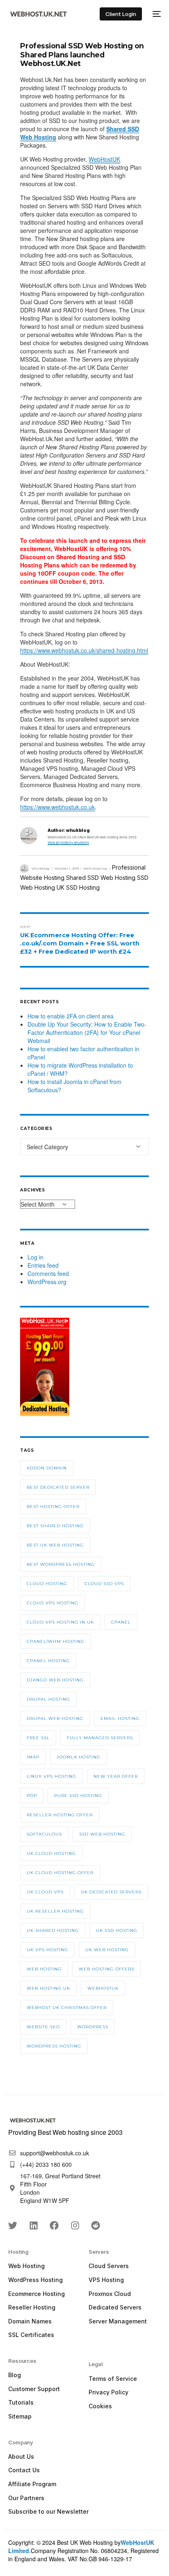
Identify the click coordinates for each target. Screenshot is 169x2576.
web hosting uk (48, 1988)
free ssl (38, 1738)
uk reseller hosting (55, 1911)
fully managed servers (100, 1738)
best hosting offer (53, 1507)
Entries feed (43, 1265)
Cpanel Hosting (48, 1661)
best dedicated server (58, 1487)
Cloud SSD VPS (104, 1584)
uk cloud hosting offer (60, 1873)
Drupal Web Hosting (55, 1718)
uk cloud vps (45, 1892)
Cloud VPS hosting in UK (60, 1622)
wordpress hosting (54, 2046)
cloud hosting (47, 1584)
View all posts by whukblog (68, 842)
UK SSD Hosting (78, 887)
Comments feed (48, 1273)
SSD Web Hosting (102, 1834)
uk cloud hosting (51, 1853)
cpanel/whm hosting (56, 1641)
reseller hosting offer (60, 1815)
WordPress (93, 2027)
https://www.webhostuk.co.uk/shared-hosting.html (84, 650)
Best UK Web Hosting (55, 1545)
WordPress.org (47, 1282)
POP (32, 1796)
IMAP (33, 1757)
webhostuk (103, 1988)
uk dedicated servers (111, 1892)
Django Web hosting (55, 1680)
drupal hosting (48, 1699)
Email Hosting (120, 1718)
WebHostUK (104, 159)
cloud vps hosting (53, 1603)
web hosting (44, 1969)
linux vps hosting (51, 1776)
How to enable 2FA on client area (71, 1016)
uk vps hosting (47, 1950)
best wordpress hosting (61, 1564)
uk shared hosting (53, 1930)
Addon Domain (47, 1468)
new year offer (116, 1776)
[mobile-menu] (155, 14)
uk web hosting (107, 1950)
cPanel (121, 1622)
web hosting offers (106, 1969)
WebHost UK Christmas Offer (67, 2008)
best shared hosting (55, 1526)
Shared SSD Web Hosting (101, 878)
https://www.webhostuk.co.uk (57, 807)
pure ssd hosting (78, 1796)
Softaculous (44, 1834)
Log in (35, 1257)
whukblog (41, 868)
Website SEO (43, 2027)
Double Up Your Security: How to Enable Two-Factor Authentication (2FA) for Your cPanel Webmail (87, 1032)
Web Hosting (95, 868)
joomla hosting (79, 1757)
